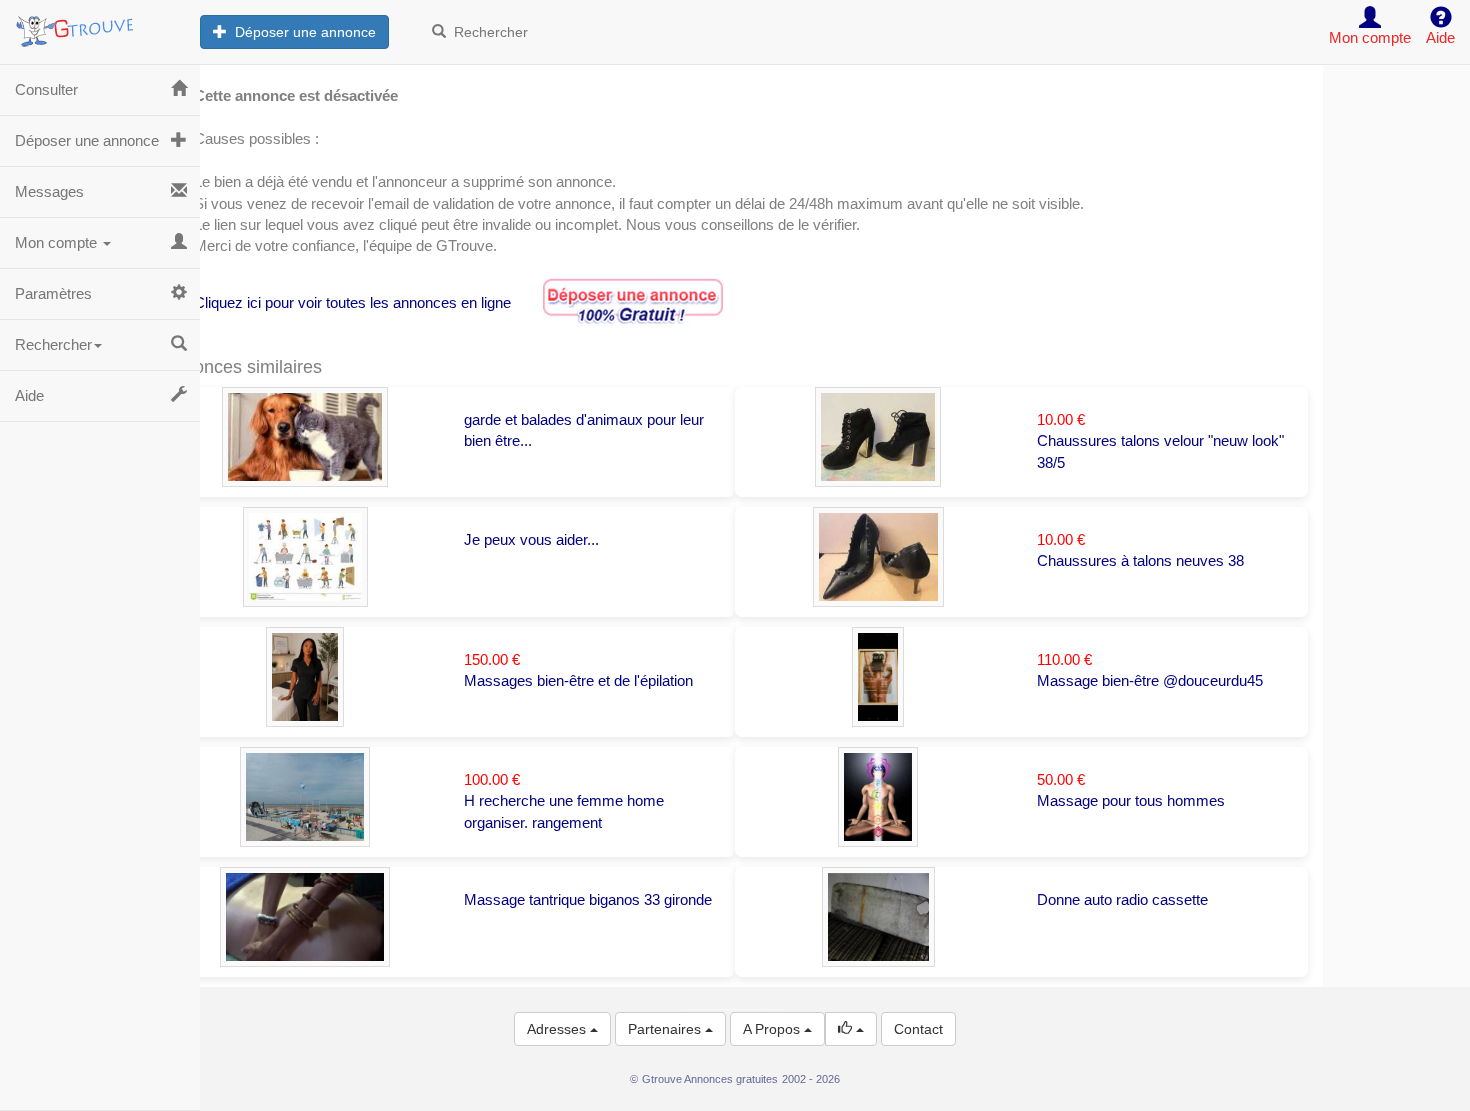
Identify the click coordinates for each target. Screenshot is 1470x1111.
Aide (29, 395)
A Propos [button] (773, 1029)
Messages (49, 191)
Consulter (46, 89)
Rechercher (487, 32)
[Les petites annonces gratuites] (100, 25)
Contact (918, 1029)
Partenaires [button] (666, 1029)
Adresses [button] (558, 1029)
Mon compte (58, 242)
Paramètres (53, 293)
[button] (851, 1029)
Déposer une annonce (301, 32)
